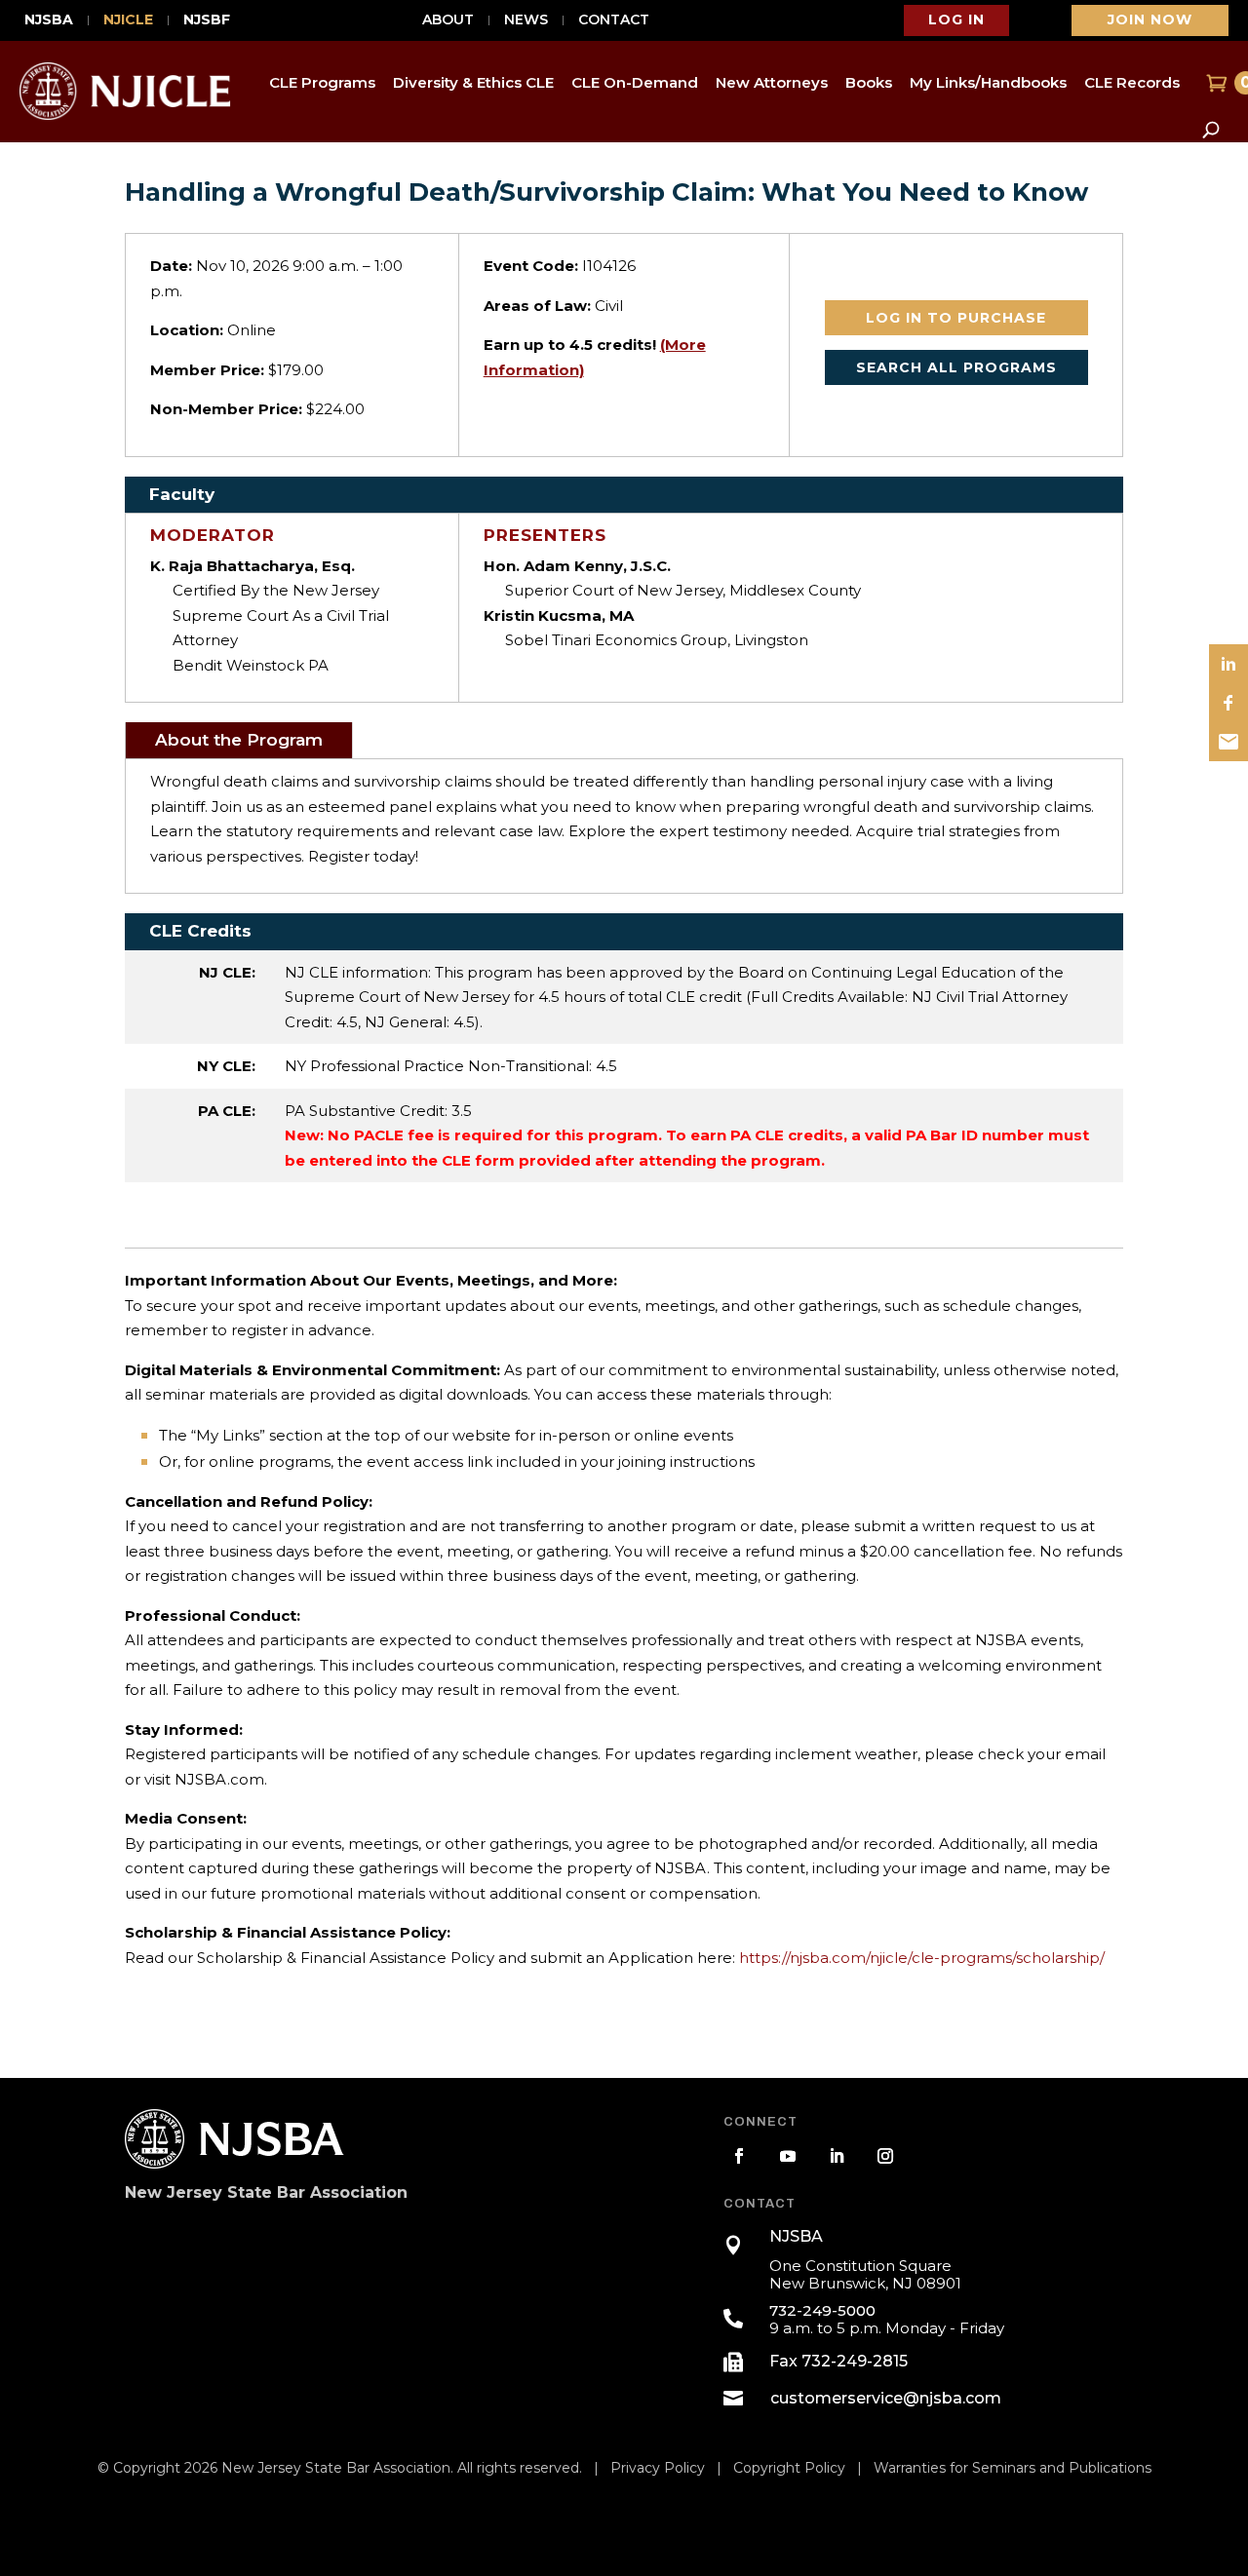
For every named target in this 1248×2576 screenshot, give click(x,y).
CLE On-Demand (635, 82)
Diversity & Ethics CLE (473, 82)
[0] (1214, 83)
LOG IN (956, 19)
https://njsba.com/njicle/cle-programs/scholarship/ (922, 1958)
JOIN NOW (1150, 19)
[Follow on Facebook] (739, 2156)
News (526, 20)
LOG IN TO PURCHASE (956, 318)
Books (869, 82)
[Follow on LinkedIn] (837, 2156)
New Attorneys (772, 82)
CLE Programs (322, 82)
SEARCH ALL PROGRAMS (956, 367)
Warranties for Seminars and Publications (1013, 2468)
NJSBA (49, 20)
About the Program (239, 740)
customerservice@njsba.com (886, 2398)
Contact (614, 20)
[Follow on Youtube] (788, 2156)
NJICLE (128, 20)
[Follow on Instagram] (885, 2156)
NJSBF (207, 20)
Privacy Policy (658, 2468)
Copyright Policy (789, 2468)
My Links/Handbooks (988, 82)
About (448, 20)
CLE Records (1132, 82)
